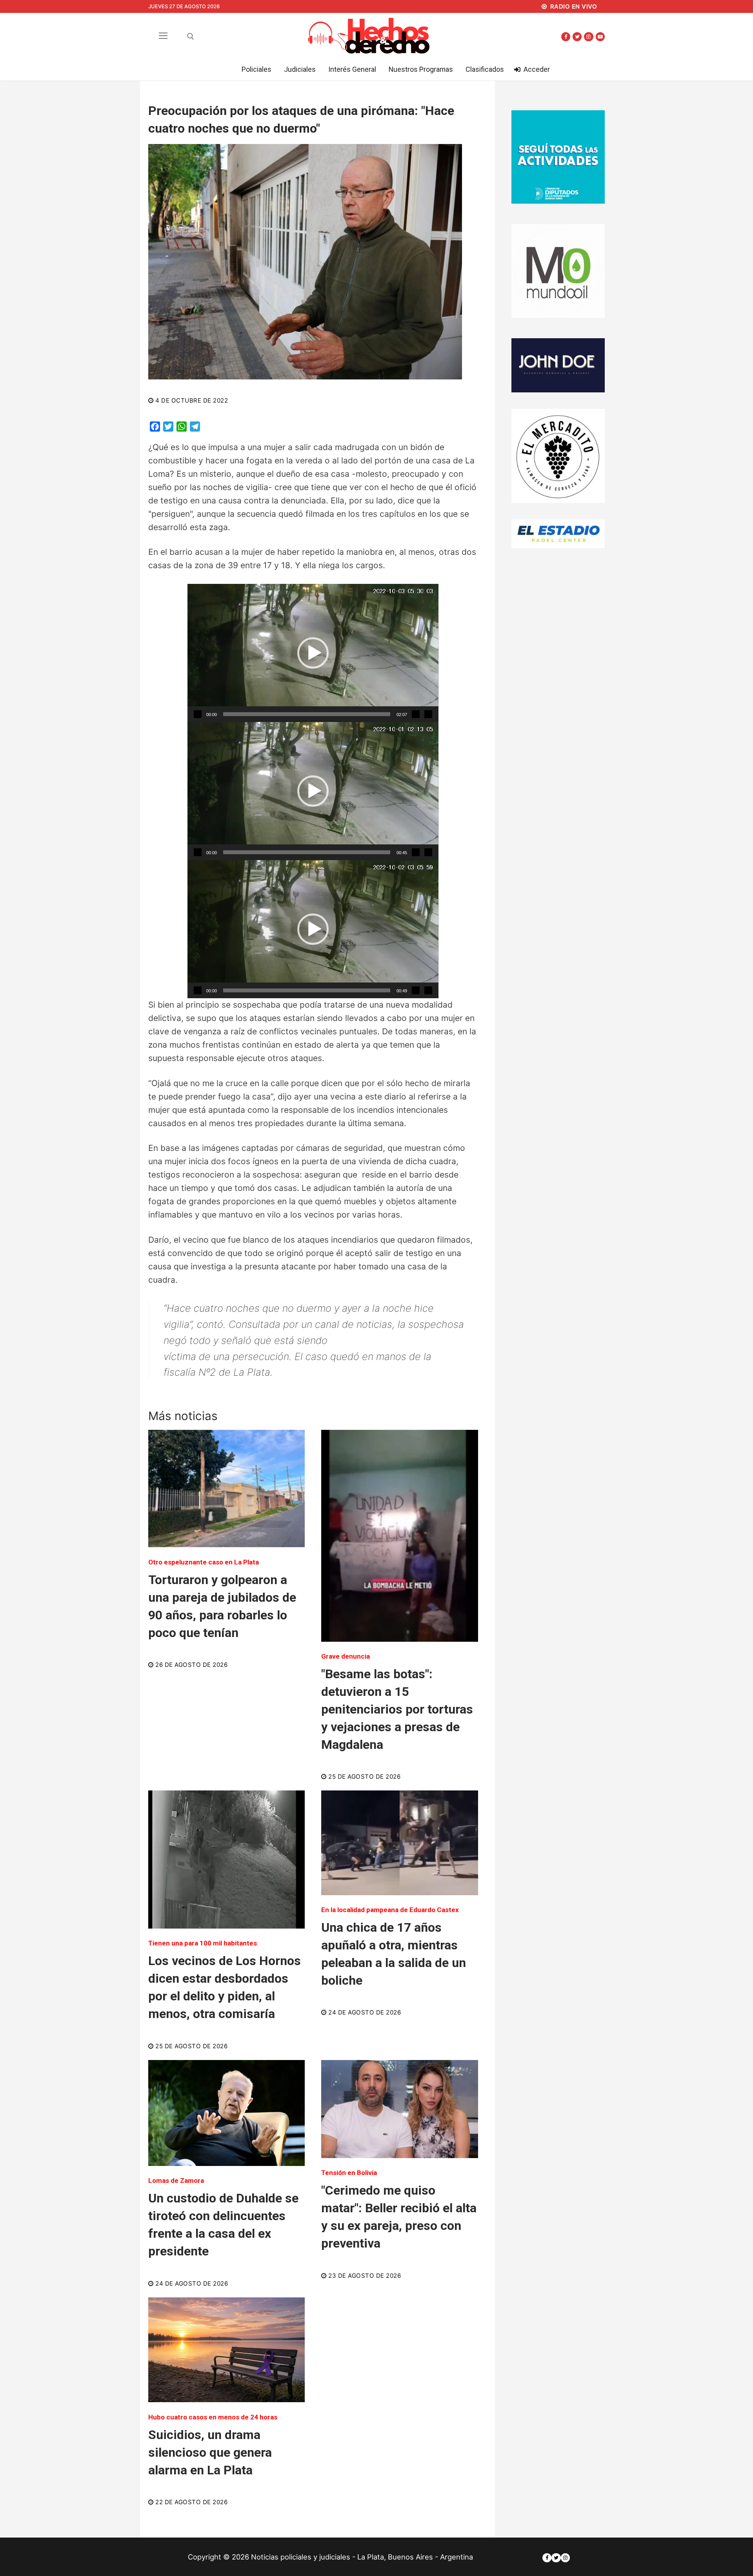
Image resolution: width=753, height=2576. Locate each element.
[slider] (307, 714)
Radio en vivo (573, 6)
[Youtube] (600, 37)
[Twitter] (577, 37)
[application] (313, 653)
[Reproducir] (198, 714)
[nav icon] (163, 36)
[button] (313, 653)
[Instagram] (588, 37)
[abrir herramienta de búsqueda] (191, 36)
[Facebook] (566, 37)
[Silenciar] (416, 714)
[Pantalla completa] (428, 714)
